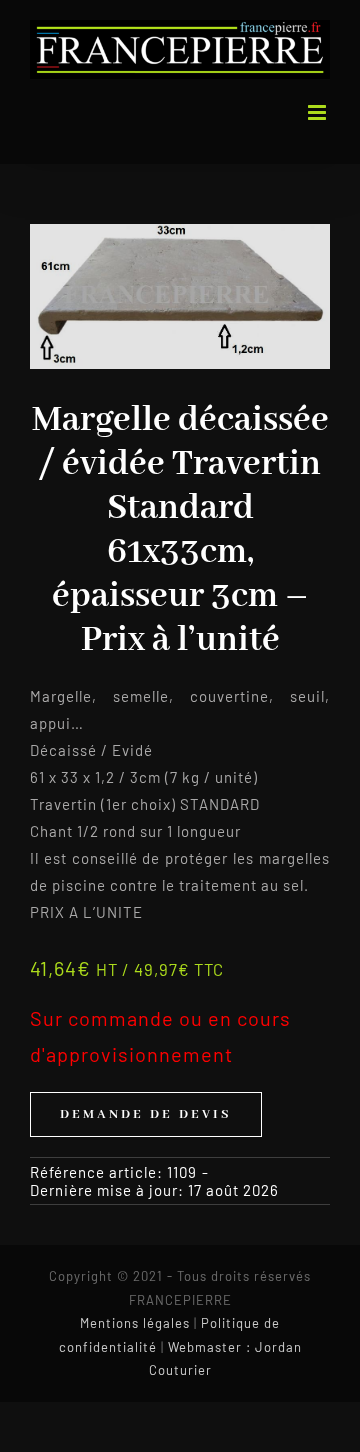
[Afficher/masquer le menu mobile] (319, 112)
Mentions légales (135, 1323)
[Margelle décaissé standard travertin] (180, 296)
